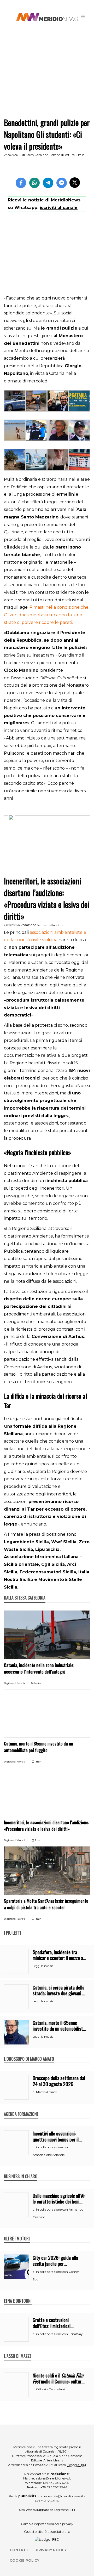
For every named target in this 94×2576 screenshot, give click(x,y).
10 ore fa (21, 1762)
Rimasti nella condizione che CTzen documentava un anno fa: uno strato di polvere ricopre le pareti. (46, 615)
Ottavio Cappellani (50, 2389)
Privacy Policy (51, 2550)
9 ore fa (21, 1683)
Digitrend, (10, 1683)
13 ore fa (21, 1919)
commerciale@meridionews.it (61, 2496)
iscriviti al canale (59, 208)
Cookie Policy (24, 2560)
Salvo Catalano (37, 155)
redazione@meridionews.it (51, 2478)
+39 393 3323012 (47, 2501)
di (34, 2092)
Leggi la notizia (43, 1966)
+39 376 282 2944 (54, 2487)
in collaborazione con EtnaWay (59, 2334)
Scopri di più (77, 2465)
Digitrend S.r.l (65, 2510)
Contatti (20, 2550)
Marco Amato (46, 2092)
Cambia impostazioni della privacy (47, 2524)
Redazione (28, 925)
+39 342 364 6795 (56, 2483)
